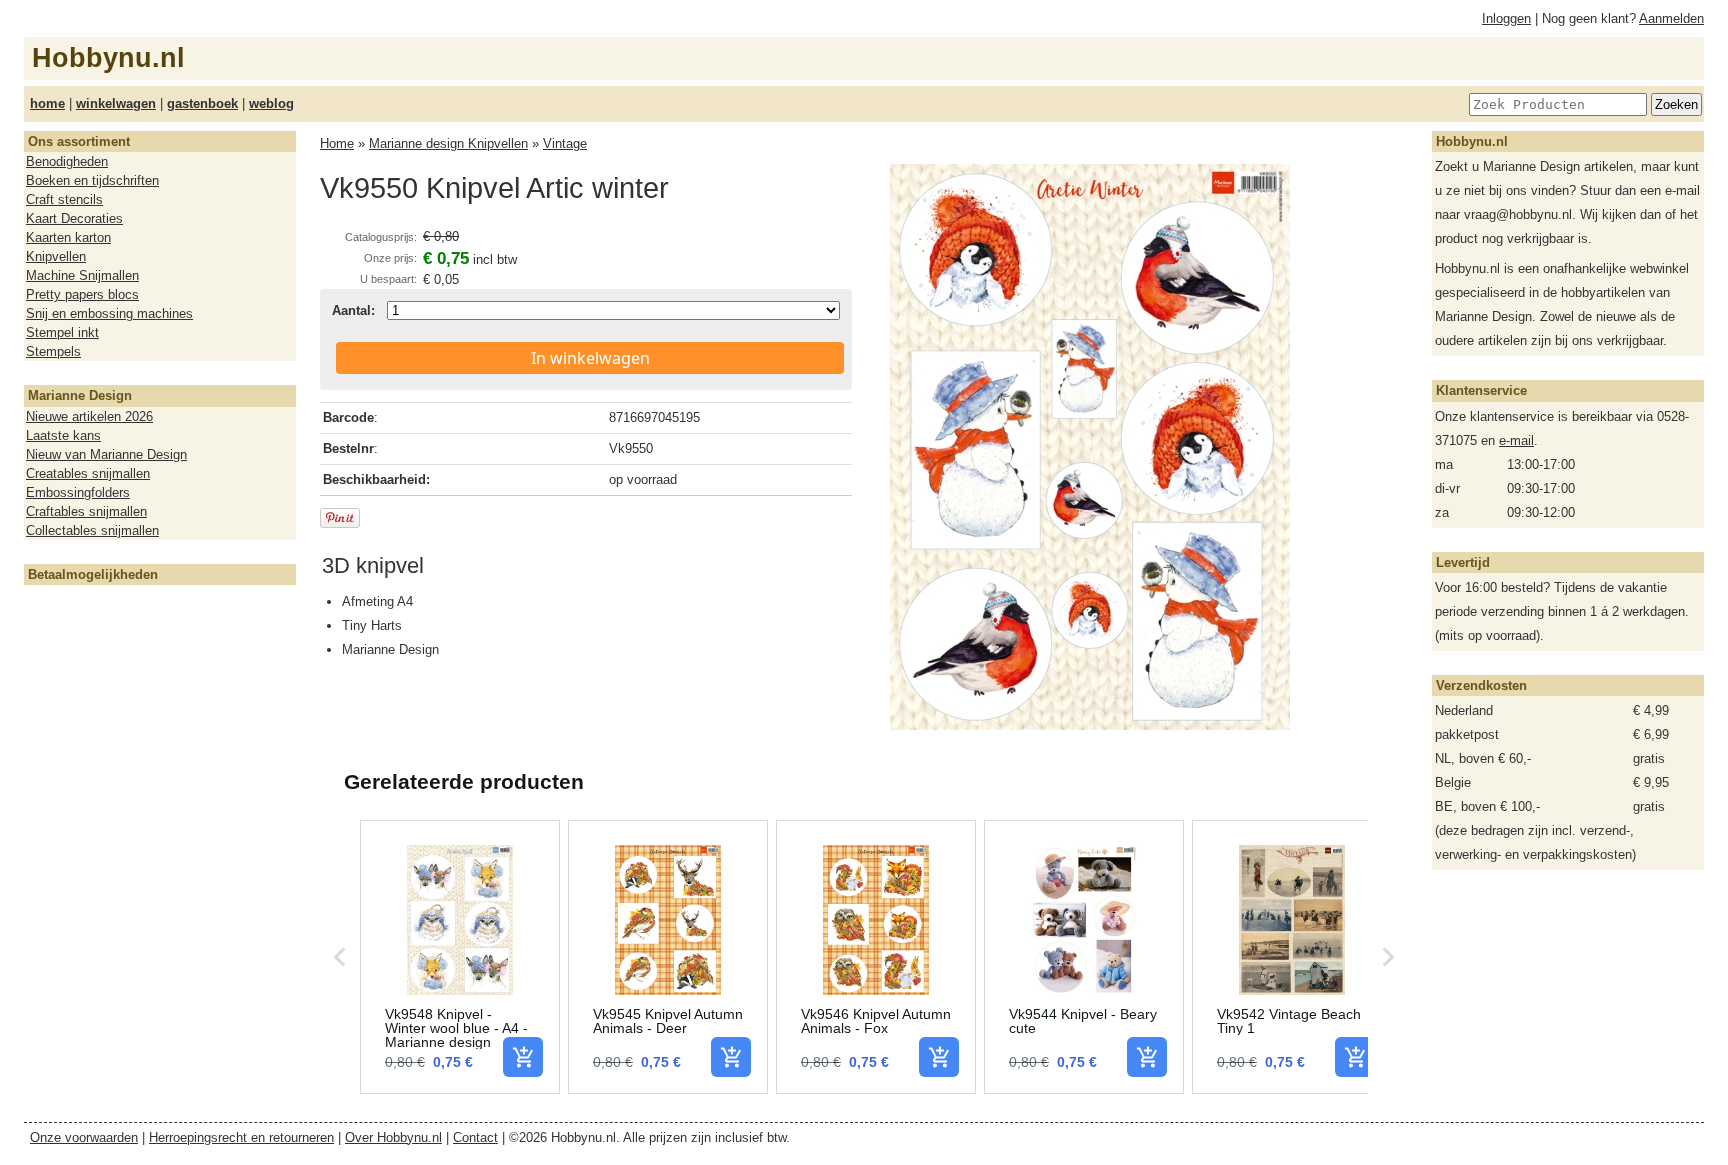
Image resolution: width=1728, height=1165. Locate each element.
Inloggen (1506, 18)
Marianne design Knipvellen (448, 143)
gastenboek (202, 103)
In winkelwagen (590, 358)
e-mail (1516, 440)
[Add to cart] (523, 1057)
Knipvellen (56, 256)
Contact (475, 1137)
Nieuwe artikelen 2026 (89, 416)
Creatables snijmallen (88, 473)
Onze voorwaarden (84, 1137)
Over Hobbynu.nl (393, 1137)
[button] (340, 957)
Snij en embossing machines (109, 313)
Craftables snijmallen (86, 511)
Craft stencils (64, 199)
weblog (271, 103)
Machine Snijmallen (82, 275)
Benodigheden (67, 161)
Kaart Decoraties (74, 218)
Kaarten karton (68, 237)
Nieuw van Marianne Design (106, 454)
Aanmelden (1671, 18)
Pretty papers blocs (82, 294)
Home (337, 143)
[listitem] (460, 957)
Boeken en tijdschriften (92, 180)
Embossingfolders (78, 492)
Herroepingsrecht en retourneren (241, 1137)
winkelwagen (116, 103)
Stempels (53, 351)
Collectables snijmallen (92, 530)
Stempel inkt (62, 332)
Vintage (565, 143)
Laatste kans (63, 435)
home (47, 103)
